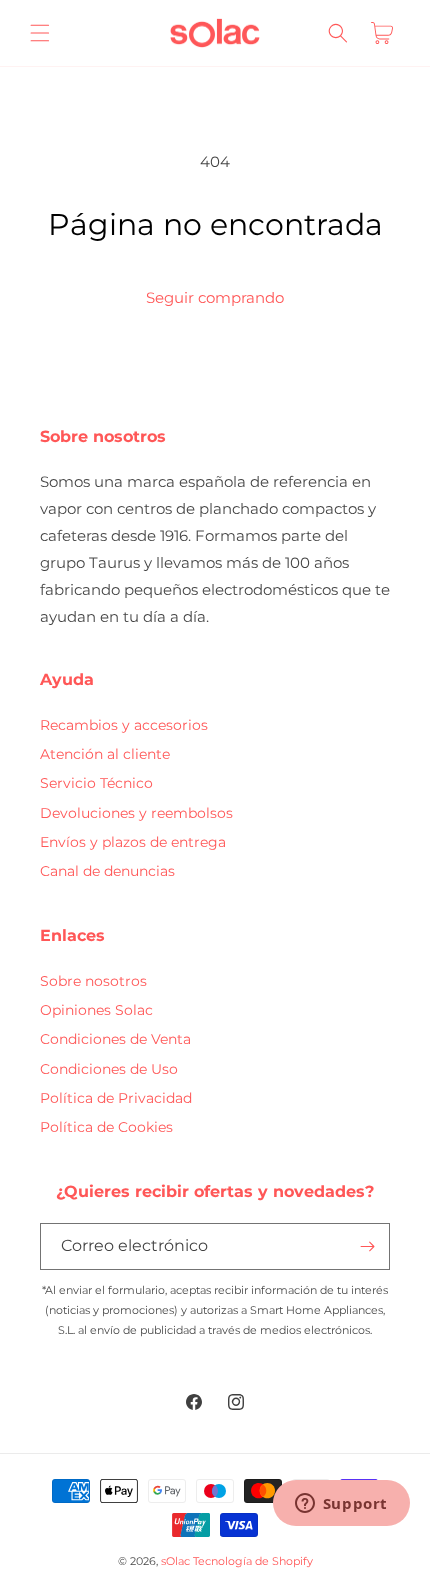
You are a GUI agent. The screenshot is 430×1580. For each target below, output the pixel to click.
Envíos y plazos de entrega (133, 842)
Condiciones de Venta (115, 1039)
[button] (40, 33)
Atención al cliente (105, 754)
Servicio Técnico (96, 783)
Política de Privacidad (116, 1098)
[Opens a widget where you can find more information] (341, 1505)
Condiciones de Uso (109, 1069)
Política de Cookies (106, 1127)
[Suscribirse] (367, 1246)
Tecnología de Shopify (253, 1561)
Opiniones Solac (96, 1010)
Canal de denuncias (107, 871)
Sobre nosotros (93, 981)
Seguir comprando (215, 297)
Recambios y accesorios (124, 725)
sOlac (175, 1561)
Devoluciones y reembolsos (136, 813)
